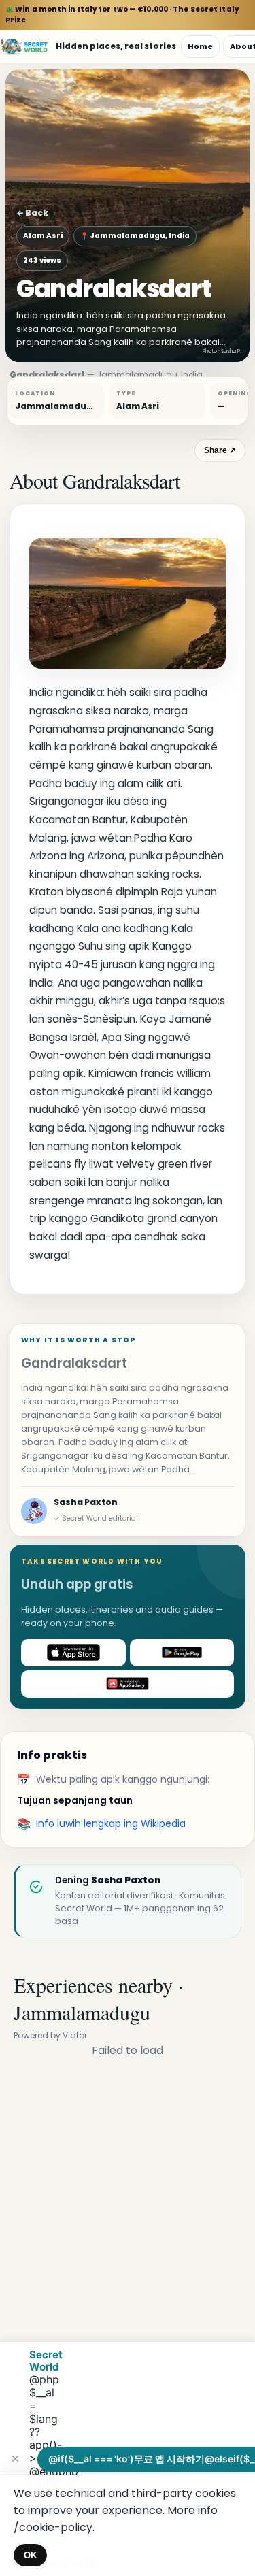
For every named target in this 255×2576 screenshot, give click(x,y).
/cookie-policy (53, 2527)
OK (30, 2555)
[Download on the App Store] (73, 1653)
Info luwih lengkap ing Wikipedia (111, 1823)
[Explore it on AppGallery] (128, 1684)
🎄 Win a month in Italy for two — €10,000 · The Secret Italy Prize (122, 15)
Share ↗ (220, 450)
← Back (32, 213)
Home (200, 46)
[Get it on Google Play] (182, 1653)
